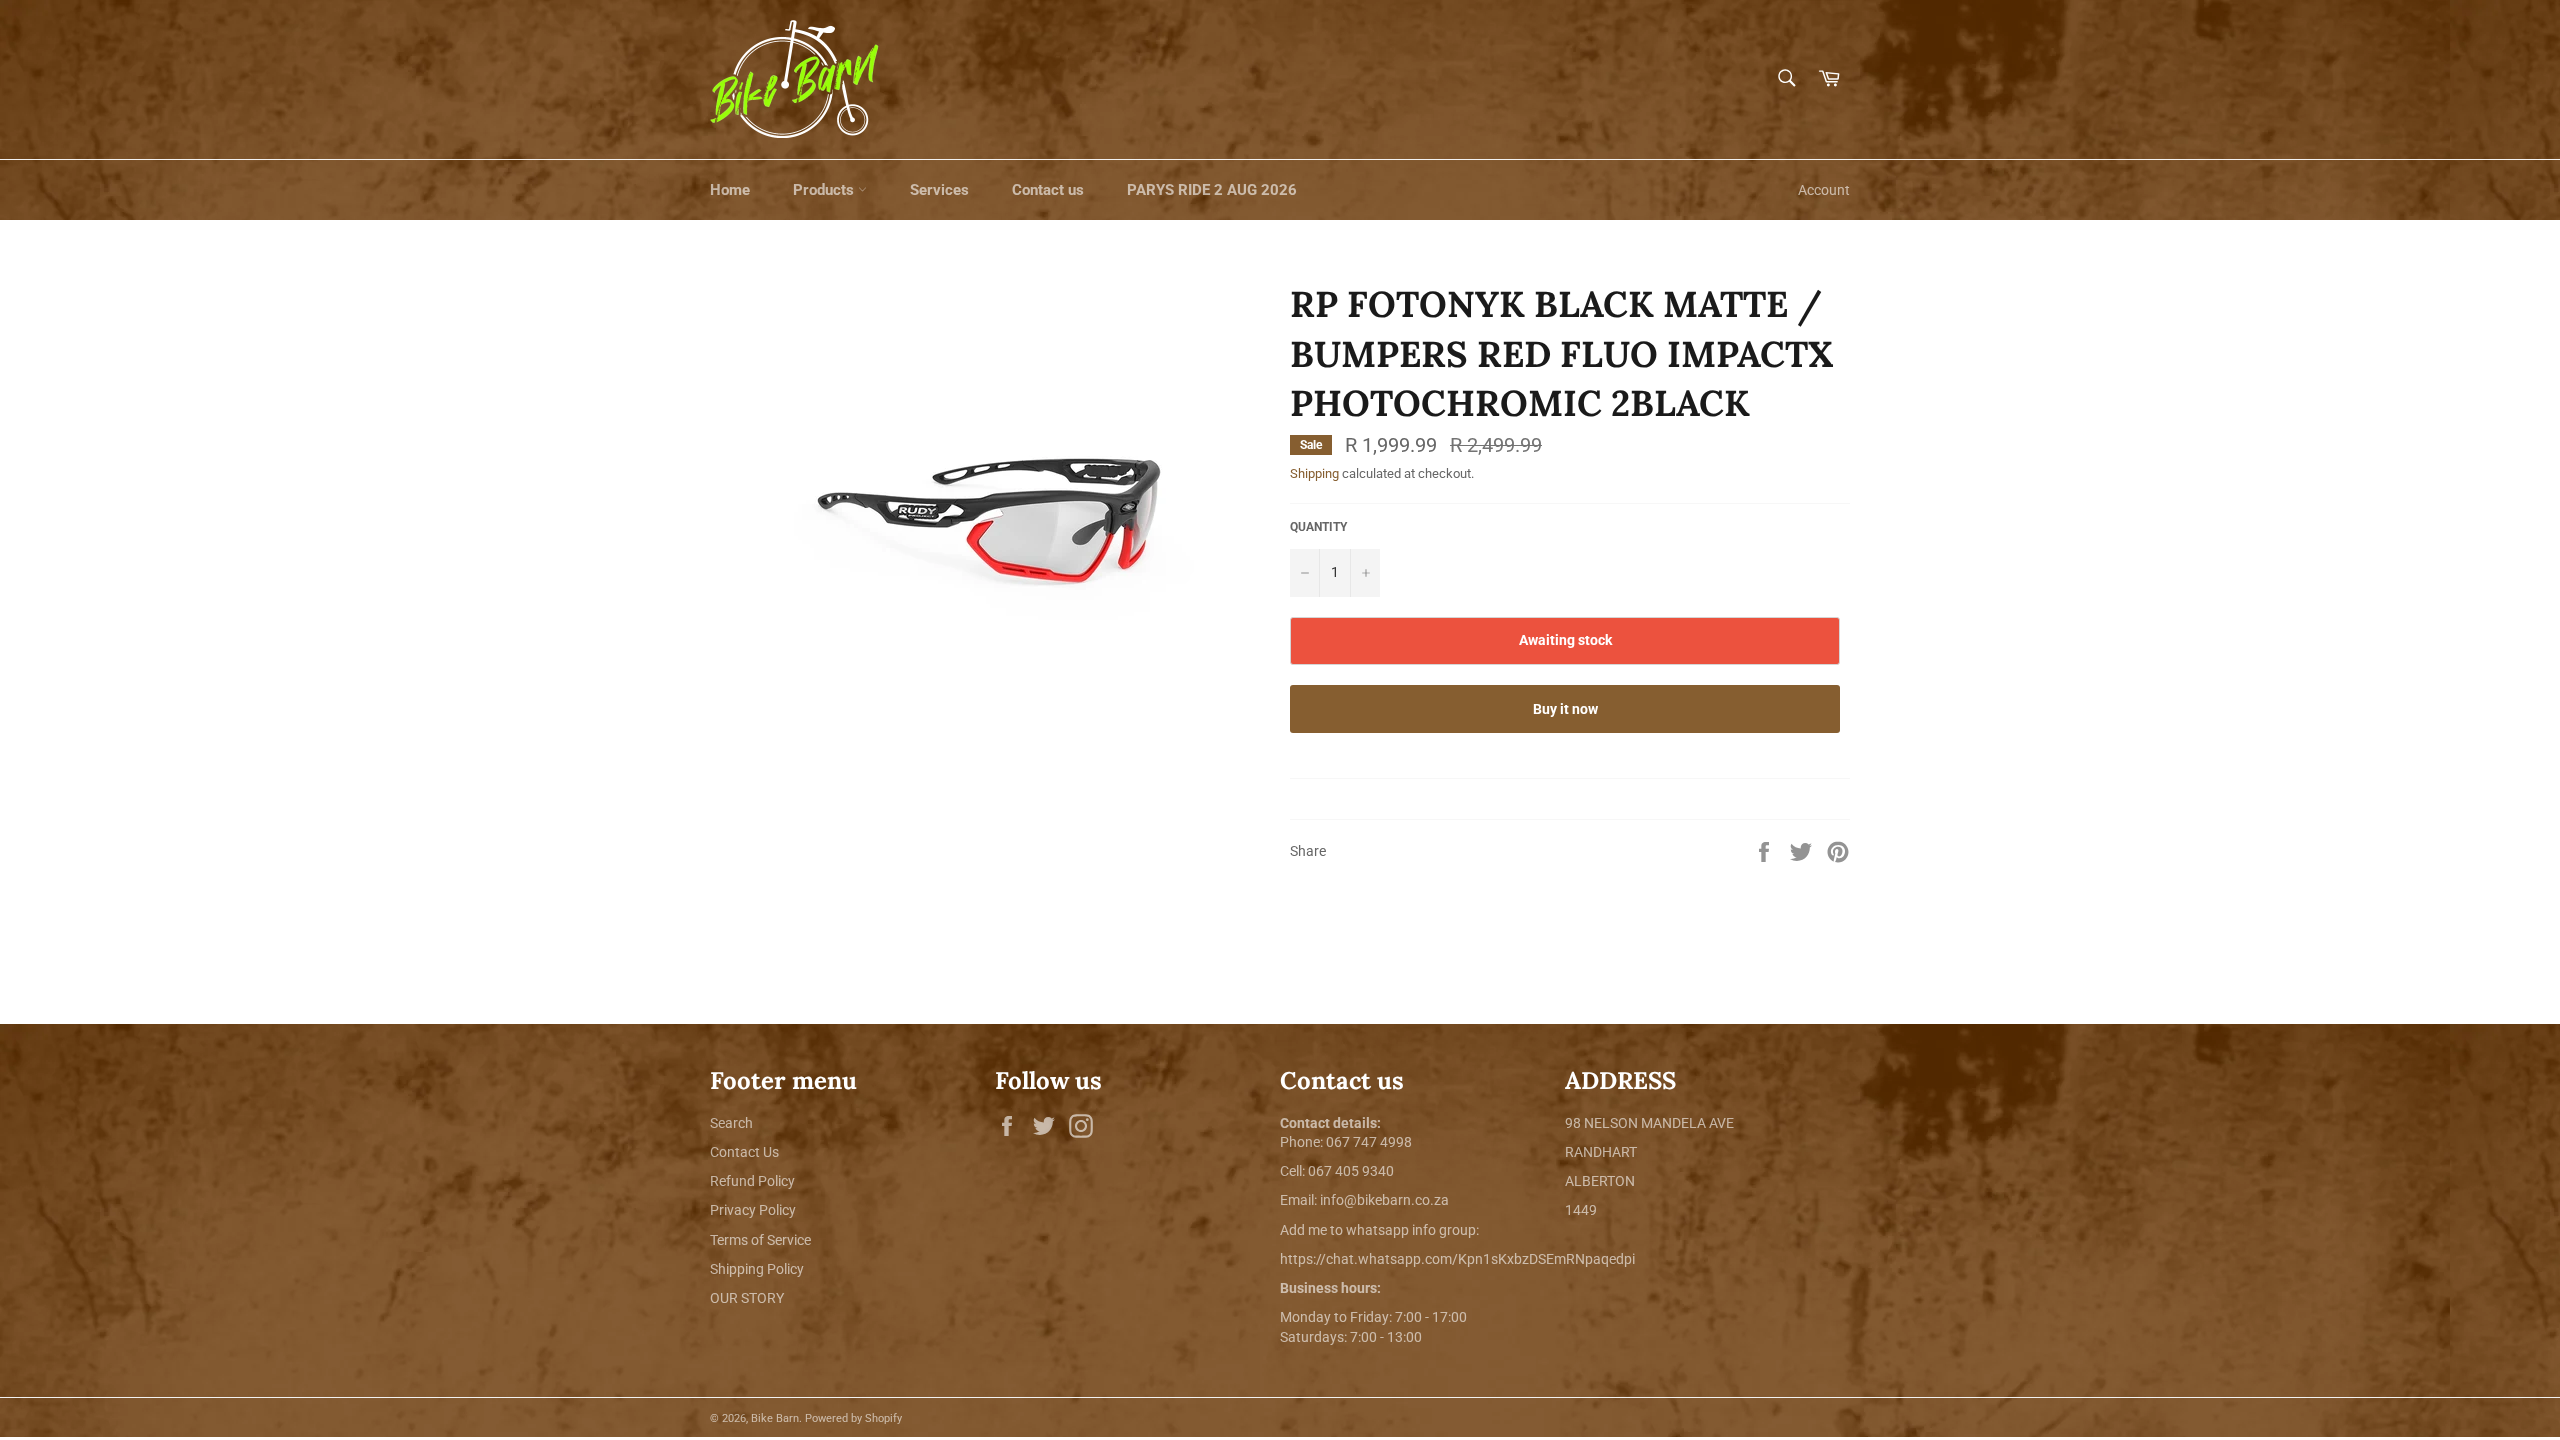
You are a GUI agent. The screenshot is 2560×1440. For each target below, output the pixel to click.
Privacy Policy (753, 1210)
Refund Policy (752, 1181)
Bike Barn (775, 1418)
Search (731, 1123)
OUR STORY (747, 1298)
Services (939, 190)
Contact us (1048, 190)
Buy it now (1565, 709)
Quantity (1318, 527)
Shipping (1314, 473)
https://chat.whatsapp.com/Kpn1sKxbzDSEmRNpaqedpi (1457, 1259)
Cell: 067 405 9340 (1337, 1171)
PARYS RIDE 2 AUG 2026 (1212, 190)
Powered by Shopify (853, 1418)
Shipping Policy (757, 1269)
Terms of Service (760, 1240)
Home (730, 190)
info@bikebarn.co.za (1384, 1200)
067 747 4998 (1369, 1142)
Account (1824, 190)
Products (825, 190)
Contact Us (744, 1152)
